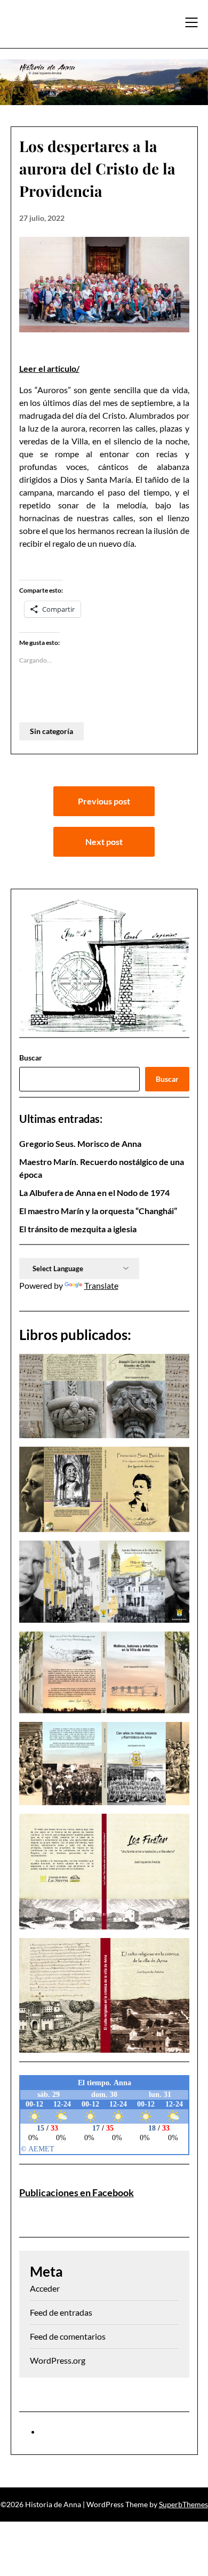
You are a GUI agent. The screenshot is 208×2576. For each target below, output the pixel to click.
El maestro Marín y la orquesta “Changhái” (98, 1211)
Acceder (45, 2288)
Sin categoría (51, 731)
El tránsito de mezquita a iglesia (78, 1229)
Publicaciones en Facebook (77, 2192)
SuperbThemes (183, 2504)
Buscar (31, 1058)
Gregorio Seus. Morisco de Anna (80, 1143)
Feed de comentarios (68, 2336)
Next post (104, 842)
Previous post (104, 801)
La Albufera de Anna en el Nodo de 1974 (94, 1193)
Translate (101, 1285)
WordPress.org (58, 2360)
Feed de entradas (61, 2312)
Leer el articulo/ (49, 368)
